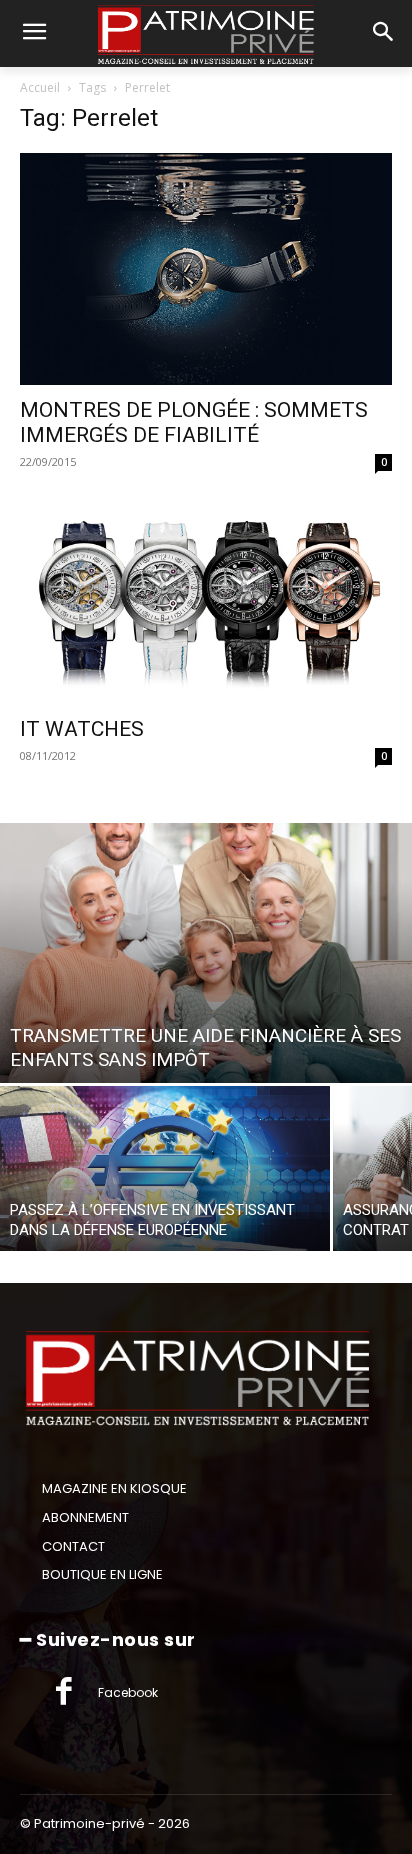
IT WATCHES (82, 729)
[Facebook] (64, 1693)
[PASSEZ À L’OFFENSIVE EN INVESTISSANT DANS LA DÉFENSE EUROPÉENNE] (165, 1168)
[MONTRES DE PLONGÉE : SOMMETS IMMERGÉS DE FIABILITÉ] (206, 269)
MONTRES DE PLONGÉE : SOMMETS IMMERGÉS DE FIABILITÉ (194, 422)
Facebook (128, 1692)
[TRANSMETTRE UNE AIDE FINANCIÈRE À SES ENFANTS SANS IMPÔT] (206, 953)
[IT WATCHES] (206, 603)
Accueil (40, 87)
